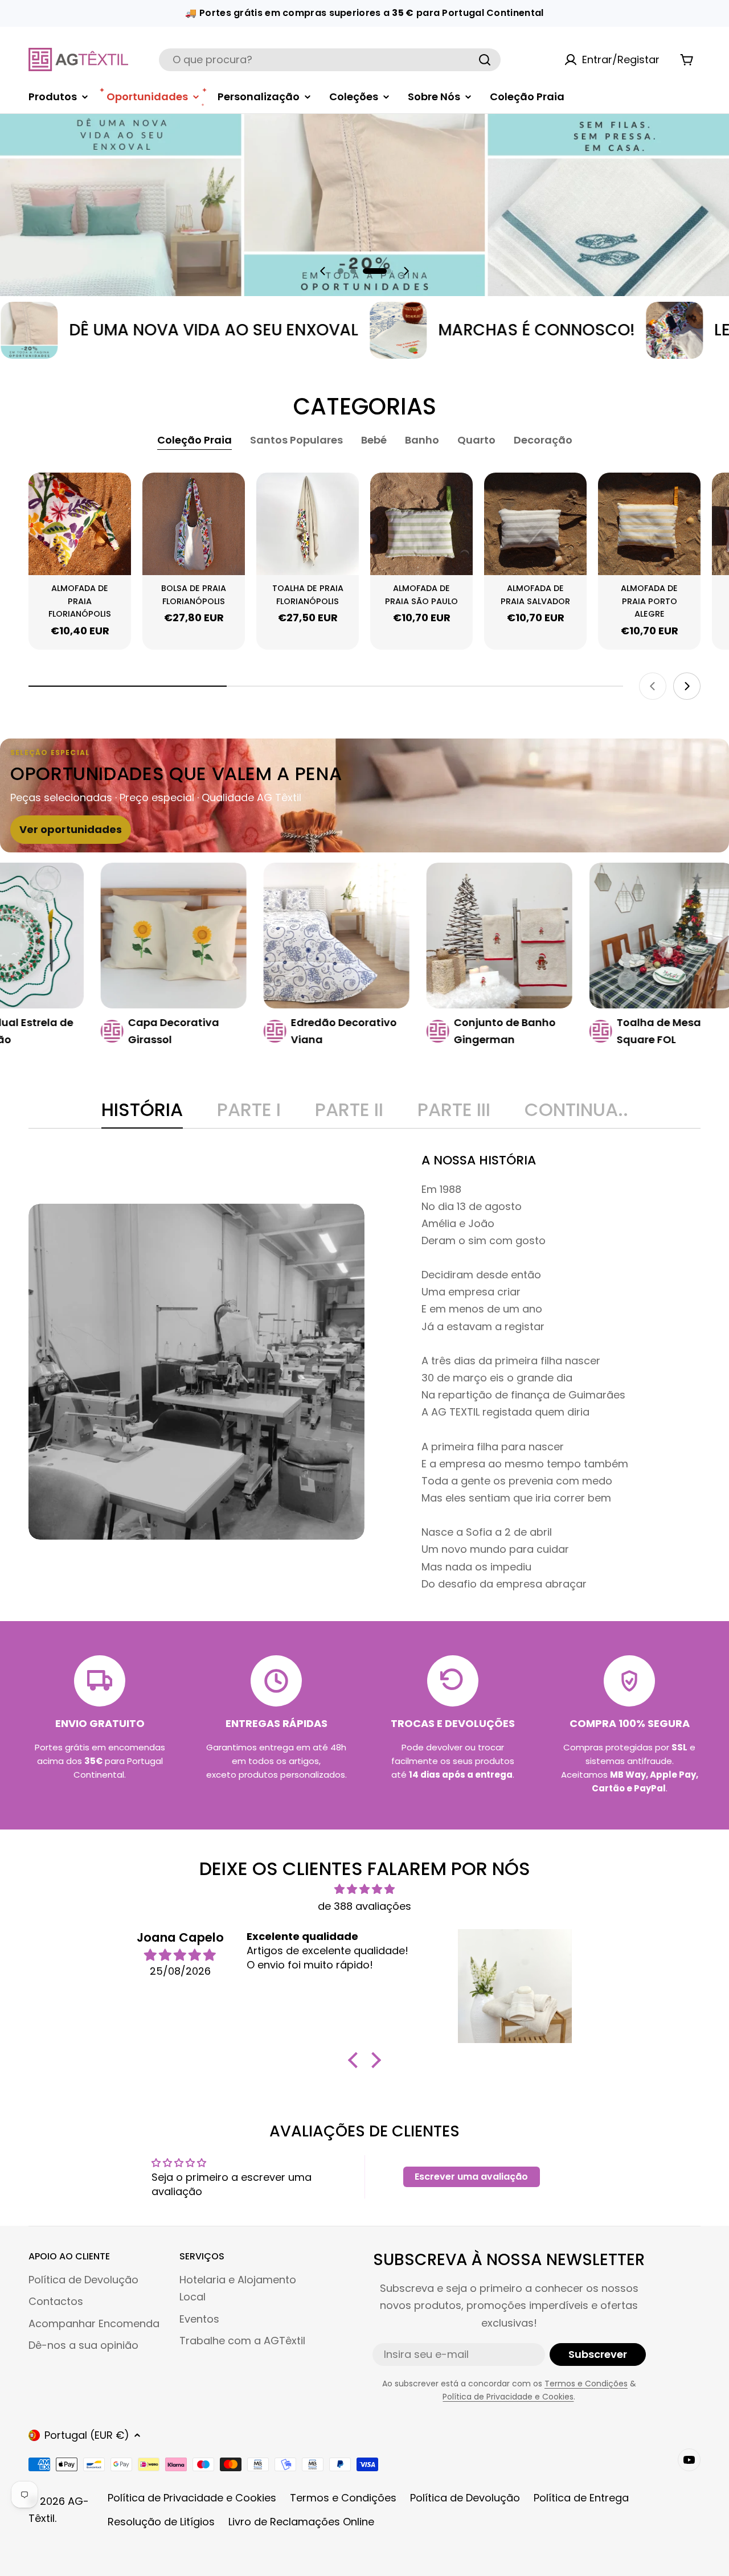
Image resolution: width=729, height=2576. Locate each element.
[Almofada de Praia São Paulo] (421, 524)
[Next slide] (406, 271)
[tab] (142, 1113)
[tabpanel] (364, 1372)
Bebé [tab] (374, 440)
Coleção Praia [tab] (194, 440)
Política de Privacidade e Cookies (508, 2397)
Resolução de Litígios (161, 2522)
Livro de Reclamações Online (301, 2522)
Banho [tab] (422, 440)
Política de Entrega (581, 2498)
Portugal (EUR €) (87, 2435)
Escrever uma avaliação (471, 2177)
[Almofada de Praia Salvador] (535, 524)
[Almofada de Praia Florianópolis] (80, 524)
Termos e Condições (586, 2384)
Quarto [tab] (476, 440)
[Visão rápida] (117, 495)
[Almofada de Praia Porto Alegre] (649, 524)
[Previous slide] (323, 271)
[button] (352, 271)
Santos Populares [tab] (296, 440)
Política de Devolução (465, 2498)
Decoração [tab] (543, 440)
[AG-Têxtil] (272, 330)
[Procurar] (485, 60)
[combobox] (330, 60)
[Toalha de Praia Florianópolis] (308, 524)
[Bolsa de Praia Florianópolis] (194, 524)
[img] (364, 1889)
